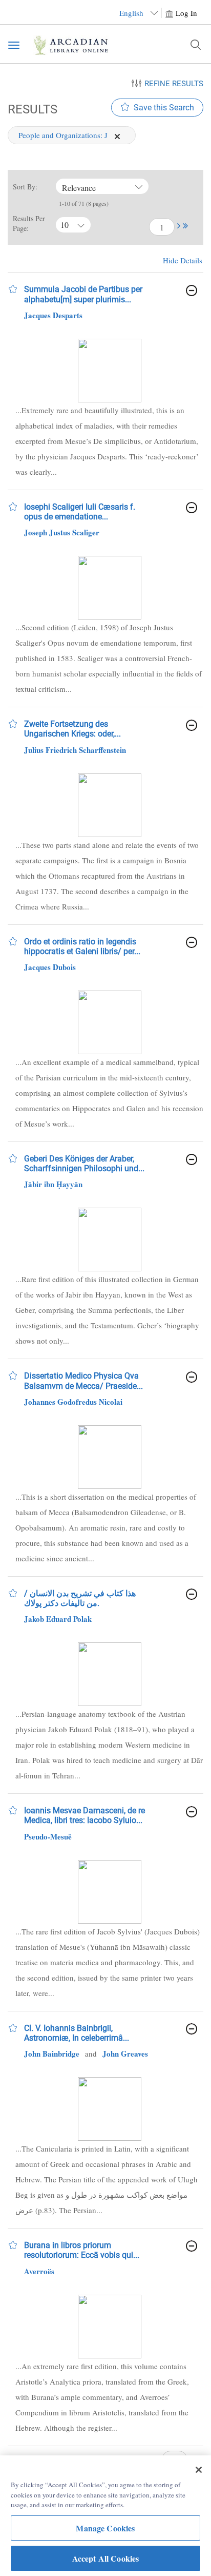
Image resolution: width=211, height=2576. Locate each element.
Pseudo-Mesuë (48, 1836)
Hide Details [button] (183, 260)
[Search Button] (196, 45)
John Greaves (125, 2054)
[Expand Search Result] (192, 290)
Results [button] (31, 109)
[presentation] (109, 371)
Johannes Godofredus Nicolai (73, 1402)
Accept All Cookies (106, 2558)
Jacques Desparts (53, 315)
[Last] (185, 227)
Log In (186, 13)
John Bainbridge (52, 2054)
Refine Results (174, 84)
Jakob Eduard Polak (58, 1619)
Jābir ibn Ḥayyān (53, 1184)
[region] (105, 2516)
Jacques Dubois (50, 967)
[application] (117, 137)
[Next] (179, 227)
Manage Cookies (105, 2528)
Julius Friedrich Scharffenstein (75, 750)
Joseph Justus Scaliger (62, 532)
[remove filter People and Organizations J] (117, 135)
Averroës (39, 2271)
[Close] (199, 2470)
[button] (179, 226)
